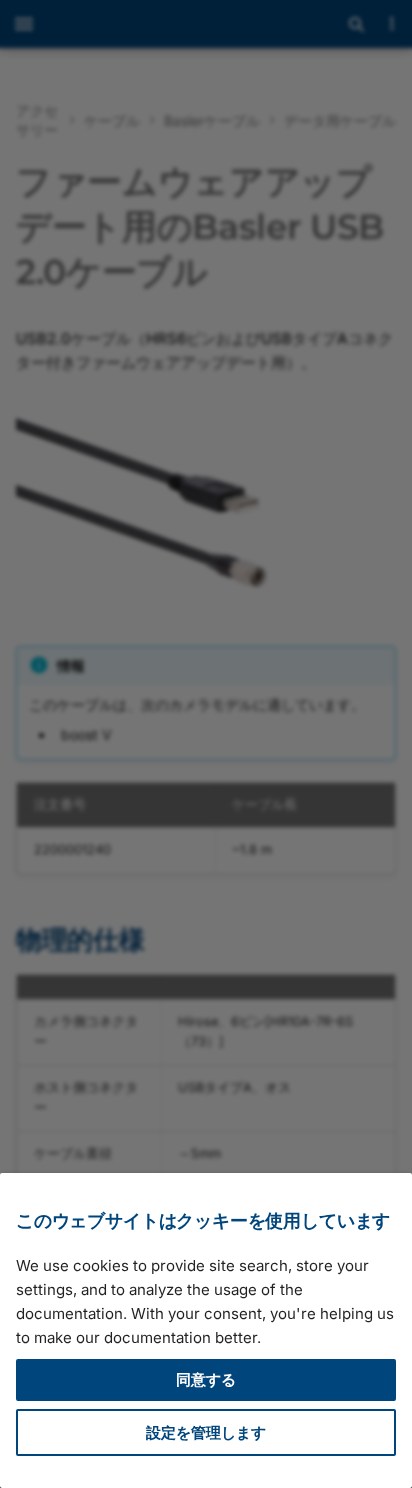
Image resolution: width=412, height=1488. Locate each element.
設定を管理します (206, 1432)
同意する (206, 1379)
